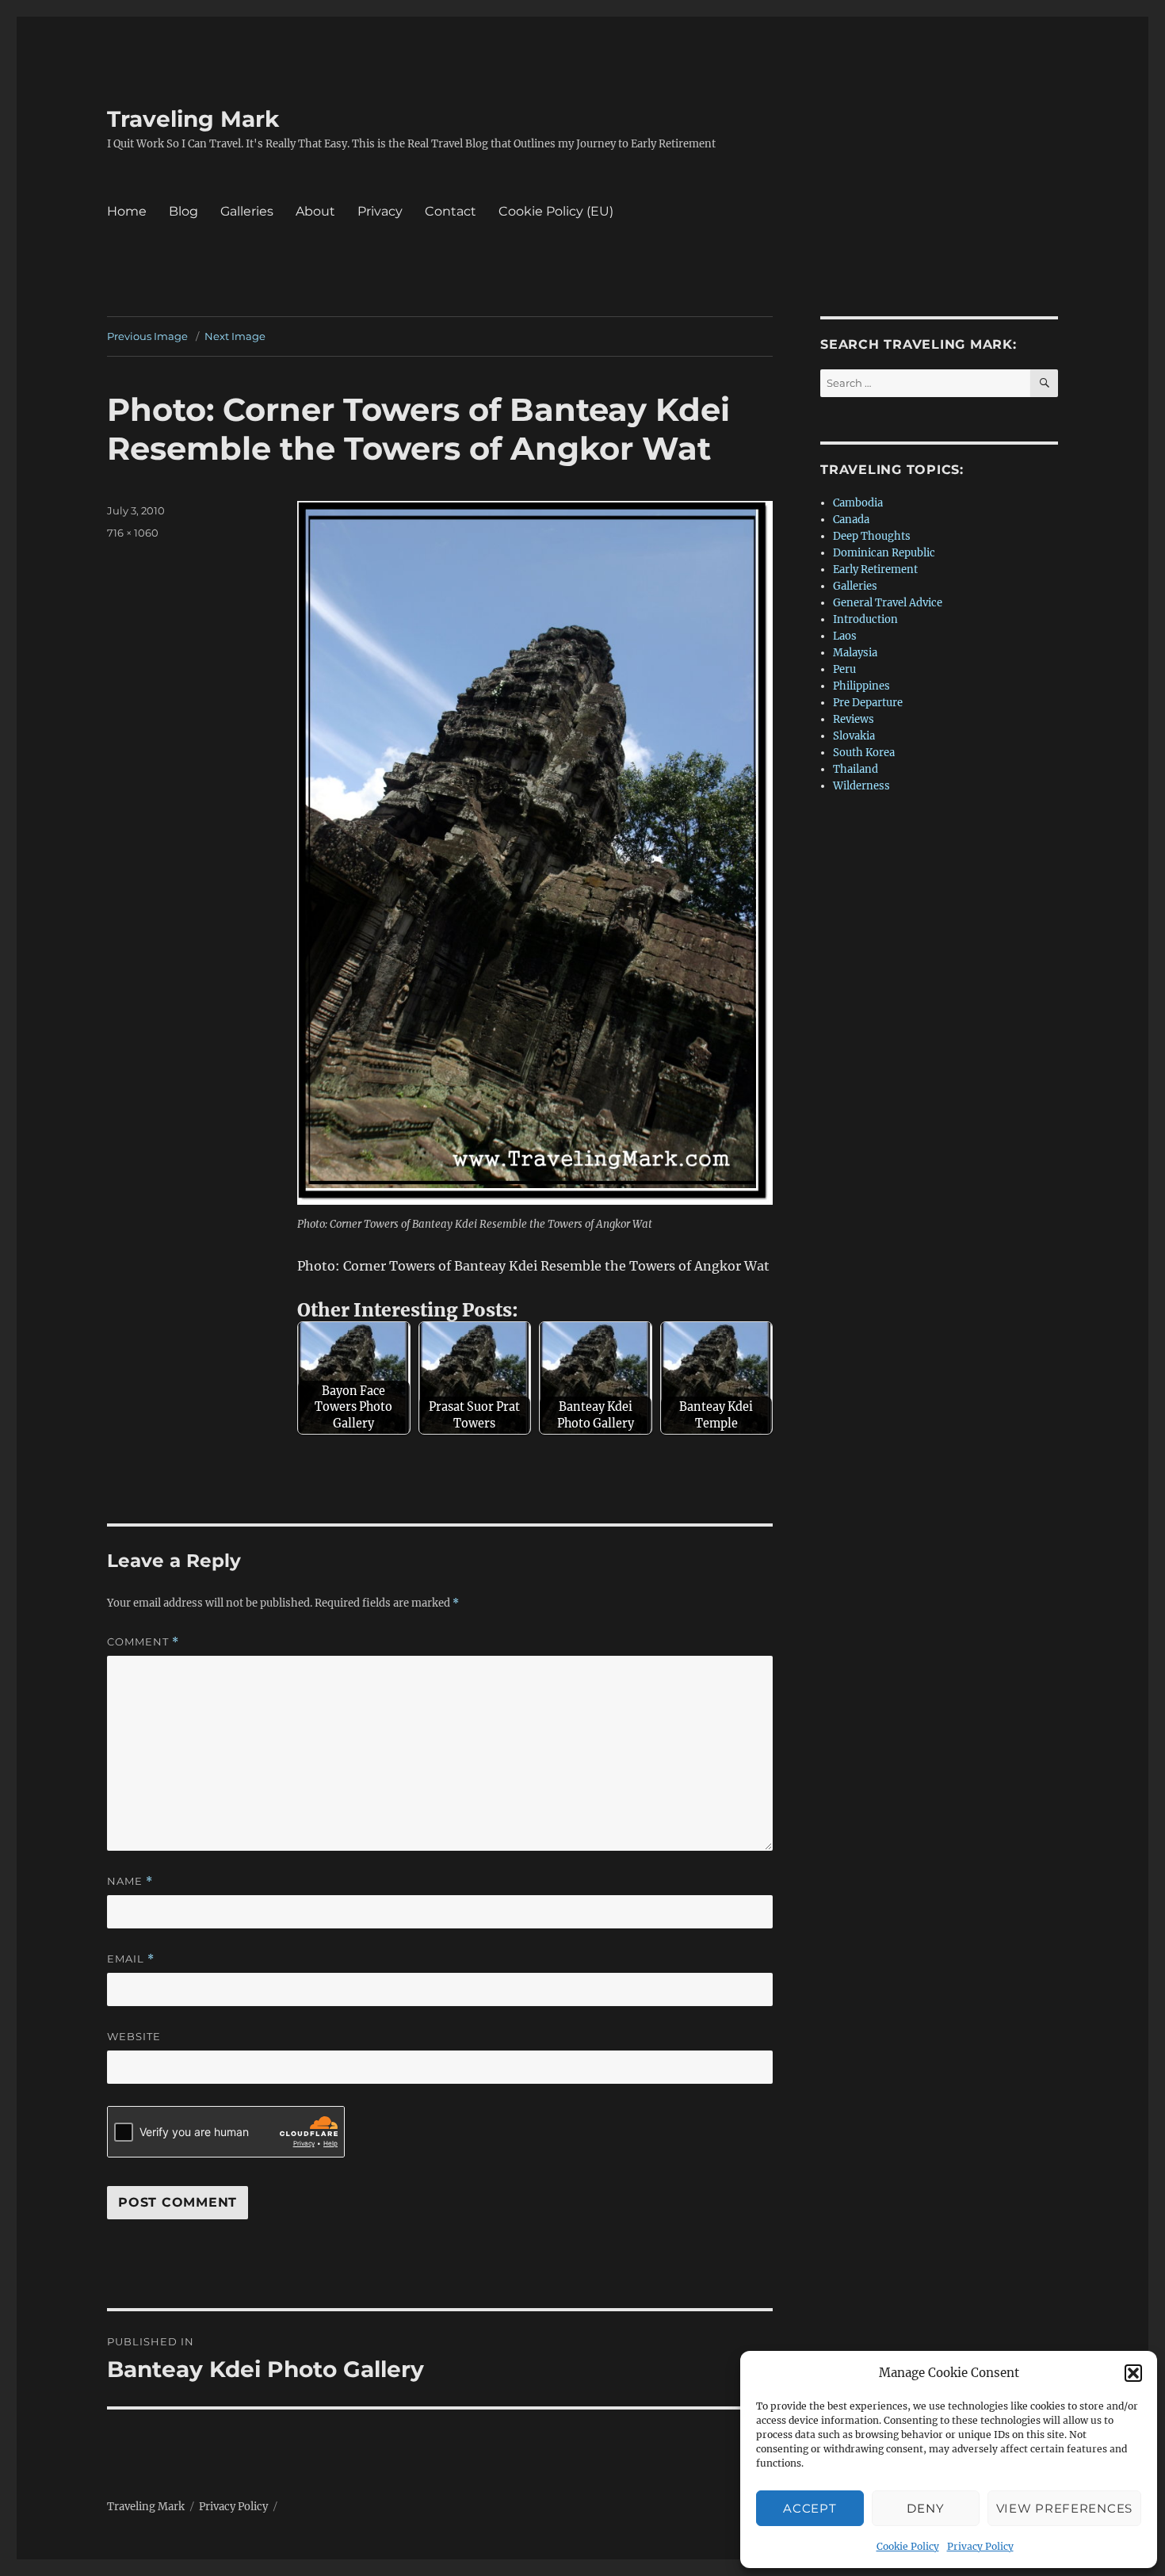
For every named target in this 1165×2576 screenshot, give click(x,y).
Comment (143, 1642)
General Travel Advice (888, 603)
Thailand (856, 769)
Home (127, 211)
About (315, 211)
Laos (845, 636)
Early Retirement (875, 569)
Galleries (247, 211)
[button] (1133, 2373)
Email (131, 1959)
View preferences (1064, 2508)
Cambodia (858, 503)
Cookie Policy (908, 2546)
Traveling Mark (193, 119)
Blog (183, 211)
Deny (925, 2508)
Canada (851, 520)
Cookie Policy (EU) (556, 211)
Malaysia (855, 653)
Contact (451, 211)
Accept (810, 2508)
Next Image (235, 336)
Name (130, 1881)
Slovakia (854, 736)
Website (134, 2036)
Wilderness (861, 786)
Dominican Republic (884, 553)
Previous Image (147, 336)
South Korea (864, 753)
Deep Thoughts (872, 536)
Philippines (861, 686)
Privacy (380, 211)
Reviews (854, 719)
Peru (844, 669)
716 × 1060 (133, 533)
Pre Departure (868, 703)
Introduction (865, 619)
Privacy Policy (980, 2546)
